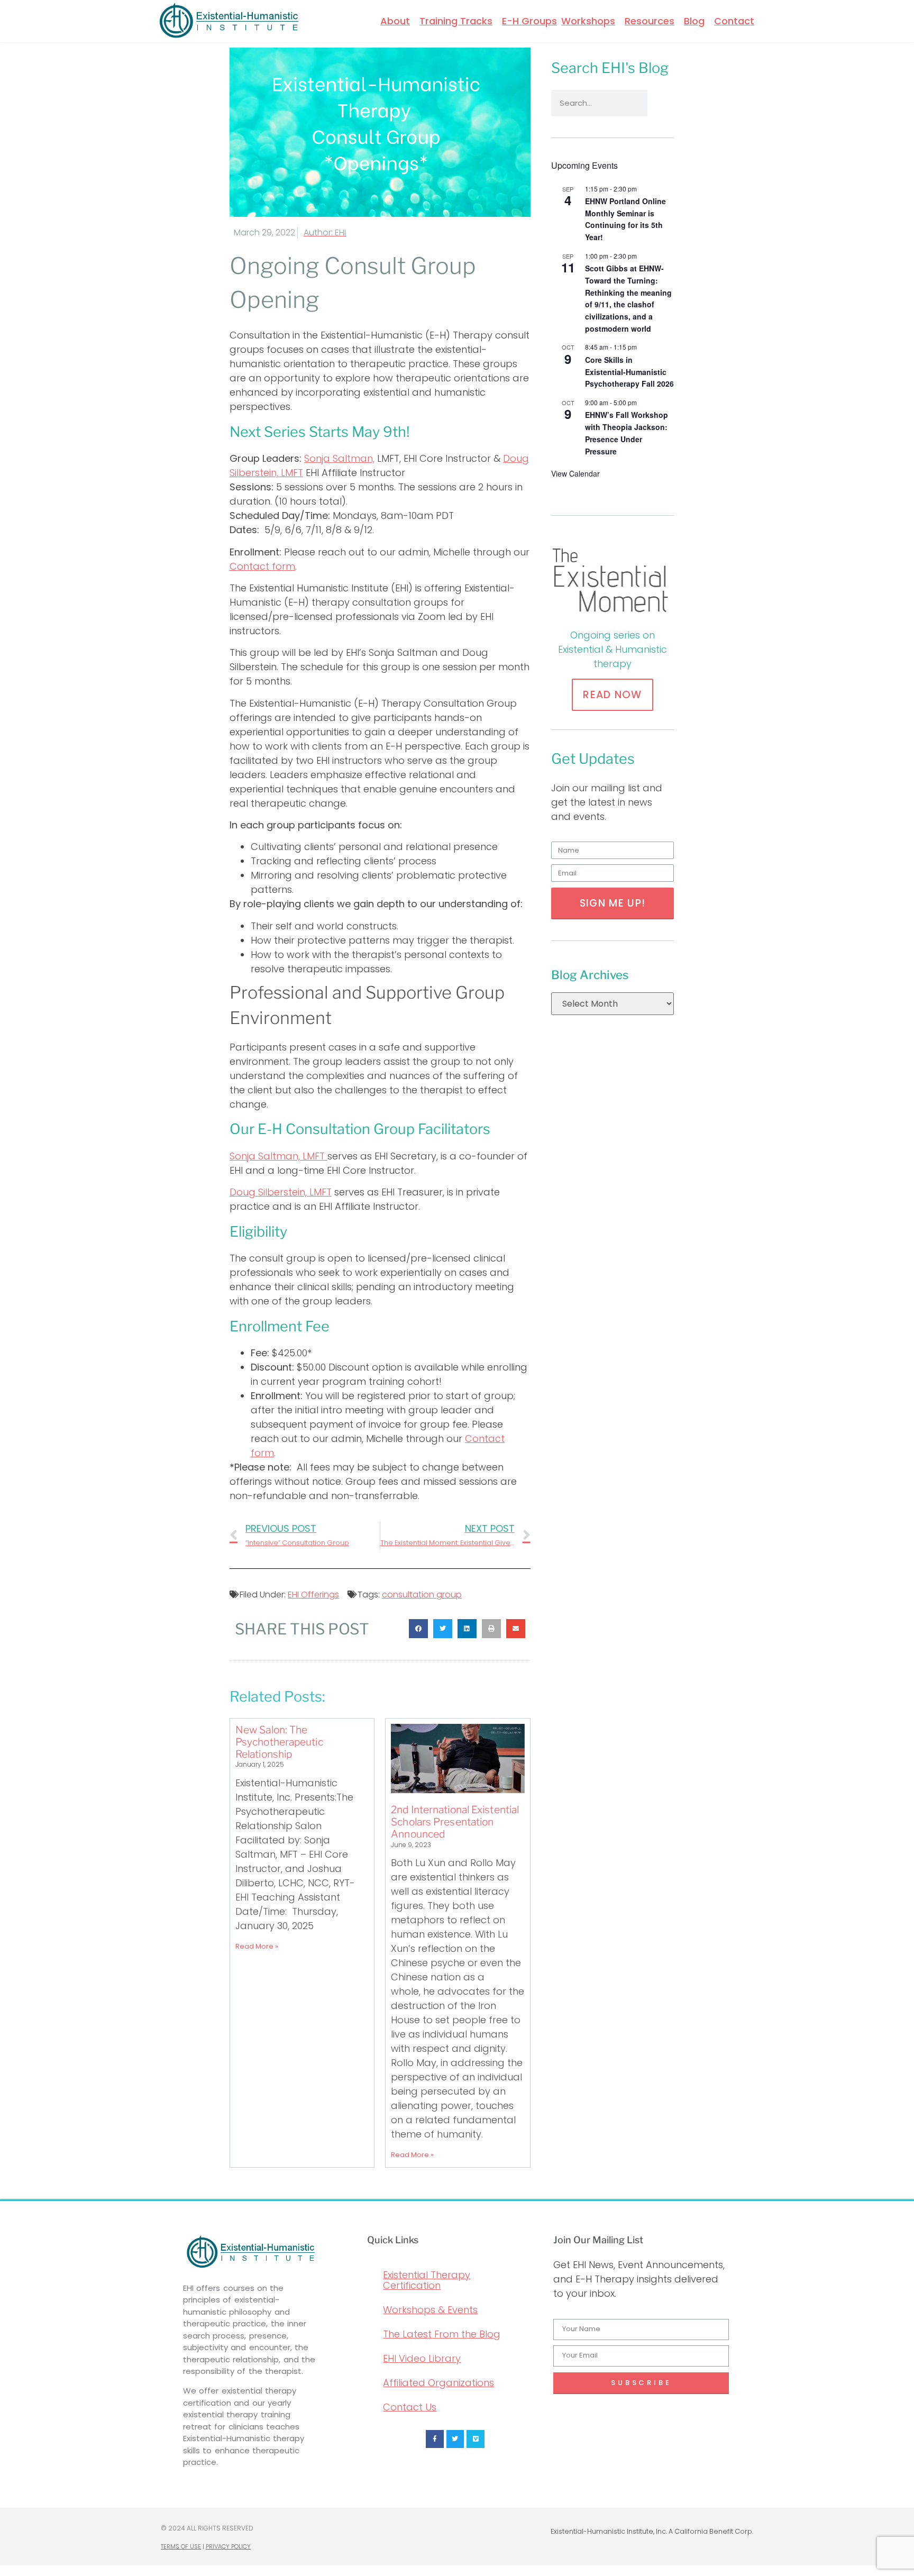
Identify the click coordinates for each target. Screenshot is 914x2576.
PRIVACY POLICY (228, 2546)
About (395, 21)
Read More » (257, 1946)
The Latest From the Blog (442, 2334)
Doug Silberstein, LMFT (281, 1192)
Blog (694, 21)
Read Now (612, 695)
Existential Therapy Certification (427, 2280)
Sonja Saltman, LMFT (278, 1156)
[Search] (661, 103)
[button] (418, 1629)
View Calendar (575, 473)
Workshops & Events (430, 2310)
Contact (734, 21)
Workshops (588, 21)
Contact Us (410, 2407)
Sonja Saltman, (339, 458)
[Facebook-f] (435, 2439)
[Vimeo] (476, 2439)
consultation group (422, 1595)
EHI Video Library (422, 2358)
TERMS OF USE (181, 2546)
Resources (650, 21)
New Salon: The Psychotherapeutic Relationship (279, 1742)
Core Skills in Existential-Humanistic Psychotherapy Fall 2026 (629, 372)
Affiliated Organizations (438, 2383)
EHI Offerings (313, 1595)
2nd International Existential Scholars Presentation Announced (455, 1822)
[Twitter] (455, 2439)
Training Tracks (456, 21)
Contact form (262, 566)
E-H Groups (529, 21)
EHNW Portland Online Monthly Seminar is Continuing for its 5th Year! (625, 219)
